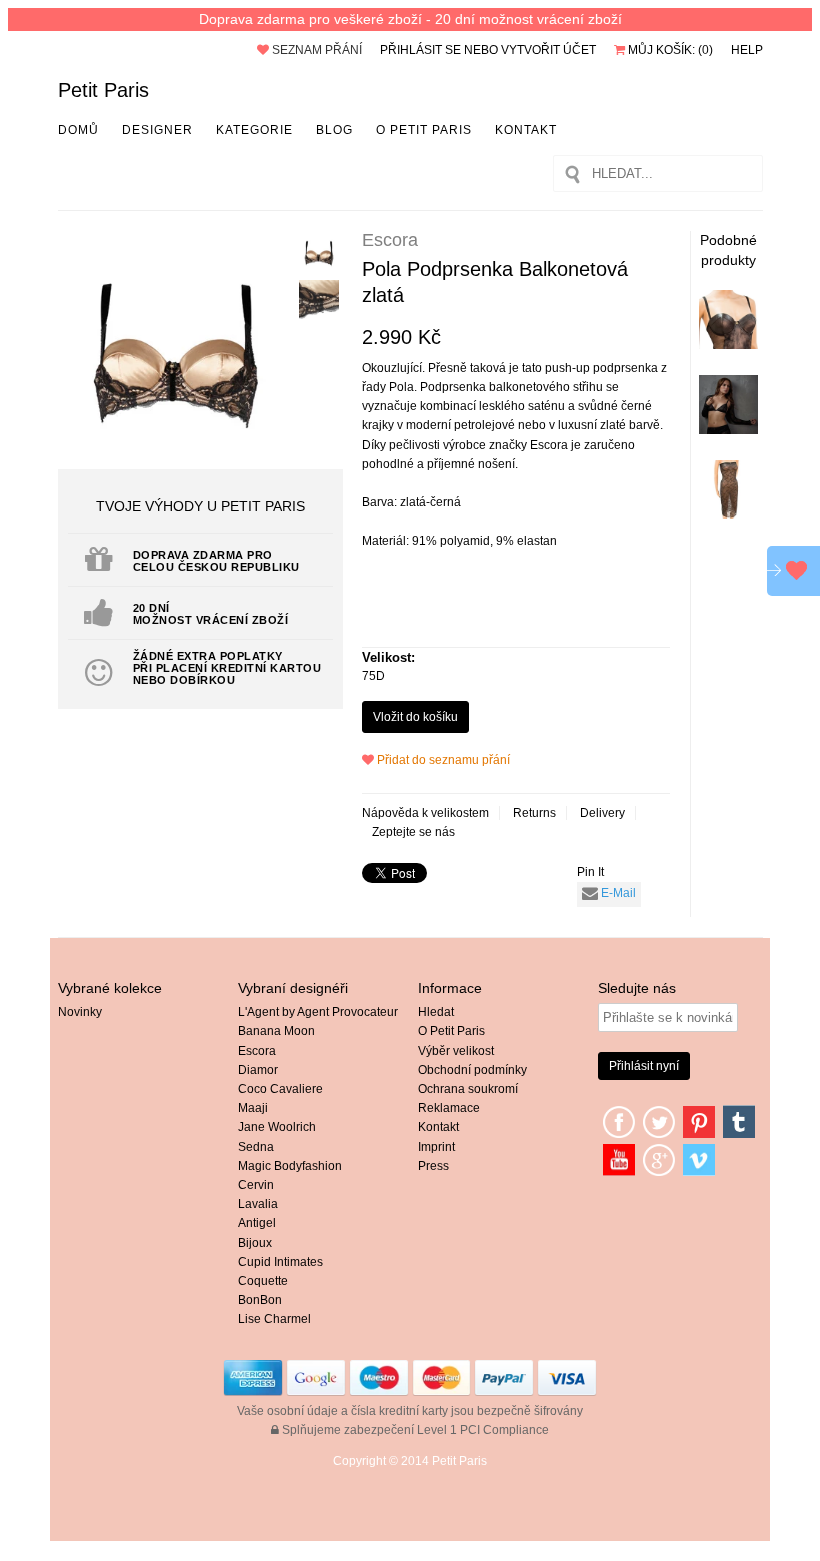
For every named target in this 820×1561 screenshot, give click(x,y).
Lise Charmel (274, 1319)
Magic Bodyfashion (290, 1166)
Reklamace (449, 1108)
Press (433, 1166)
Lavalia (258, 1204)
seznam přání (315, 50)
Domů (78, 130)
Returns (534, 813)
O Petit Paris (424, 130)
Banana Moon (276, 1031)
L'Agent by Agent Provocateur (318, 1012)
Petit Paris (103, 90)
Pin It (590, 872)
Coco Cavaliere (280, 1089)
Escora (257, 1051)
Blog (334, 130)
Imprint (436, 1147)
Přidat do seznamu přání (442, 760)
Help (747, 50)
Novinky (80, 1012)
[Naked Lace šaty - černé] (728, 515)
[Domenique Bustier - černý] (728, 345)
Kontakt (526, 130)
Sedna (256, 1147)
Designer (157, 130)
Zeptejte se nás (413, 832)
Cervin (256, 1185)
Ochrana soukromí (468, 1089)
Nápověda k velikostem (425, 813)
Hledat (436, 1012)
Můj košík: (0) (669, 50)
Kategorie (254, 130)
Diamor (258, 1070)
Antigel (257, 1223)
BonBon (260, 1300)
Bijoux (255, 1243)
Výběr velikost (456, 1051)
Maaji (253, 1108)
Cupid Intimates (280, 1262)
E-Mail (617, 893)
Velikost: (388, 657)
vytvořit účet (548, 50)
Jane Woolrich (277, 1127)
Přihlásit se (420, 50)
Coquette (263, 1281)
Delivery (602, 813)
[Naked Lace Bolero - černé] (728, 430)
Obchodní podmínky (472, 1070)
